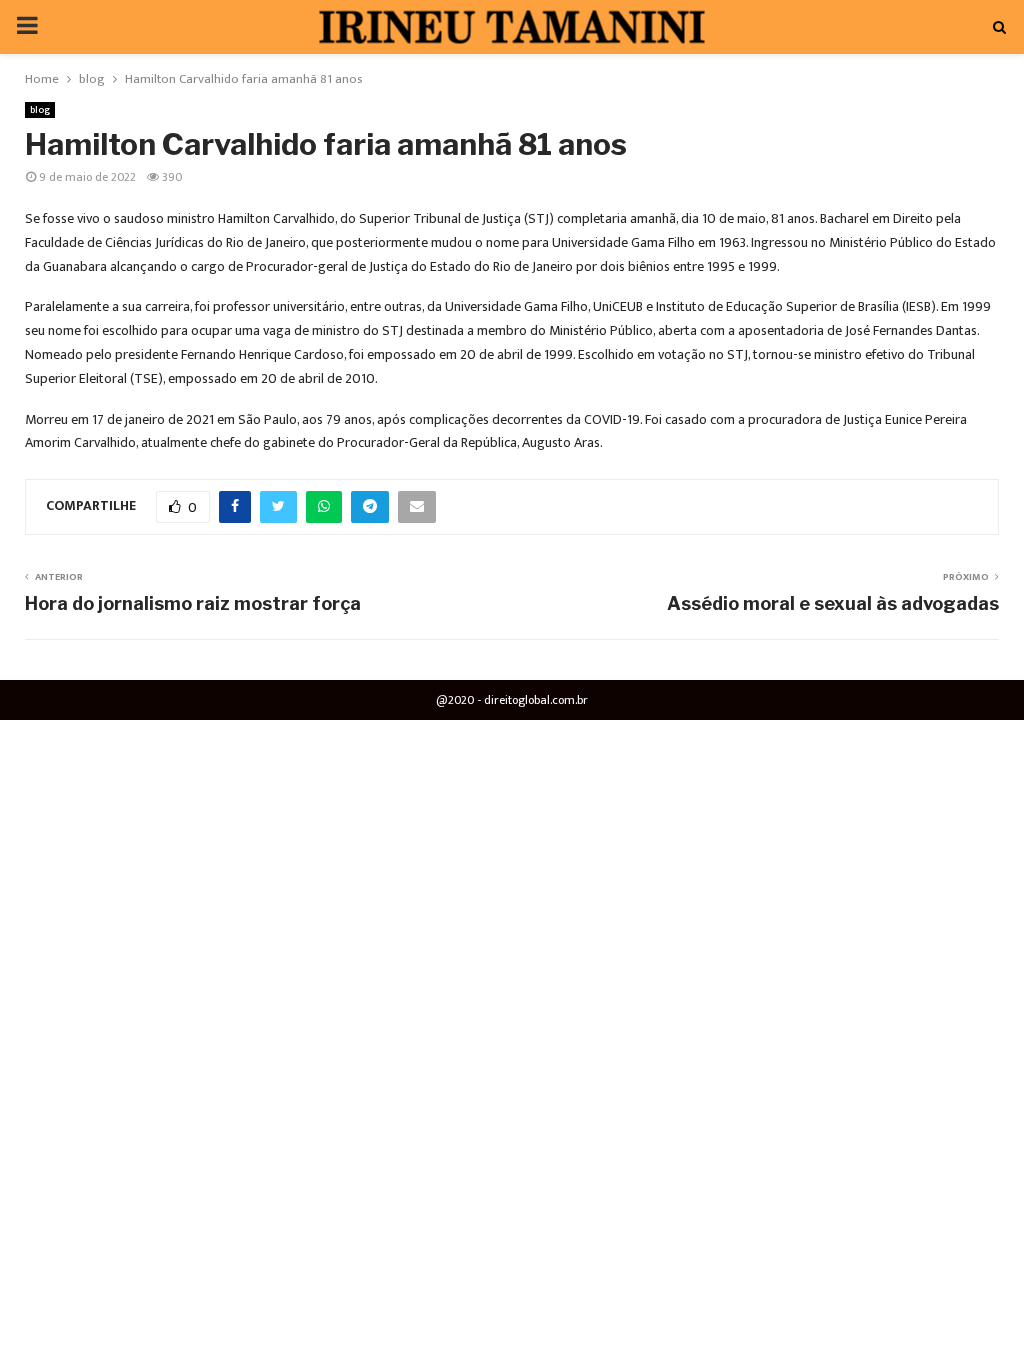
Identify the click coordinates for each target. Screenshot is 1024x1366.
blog (40, 110)
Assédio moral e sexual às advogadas (833, 603)
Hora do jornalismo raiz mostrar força (193, 603)
